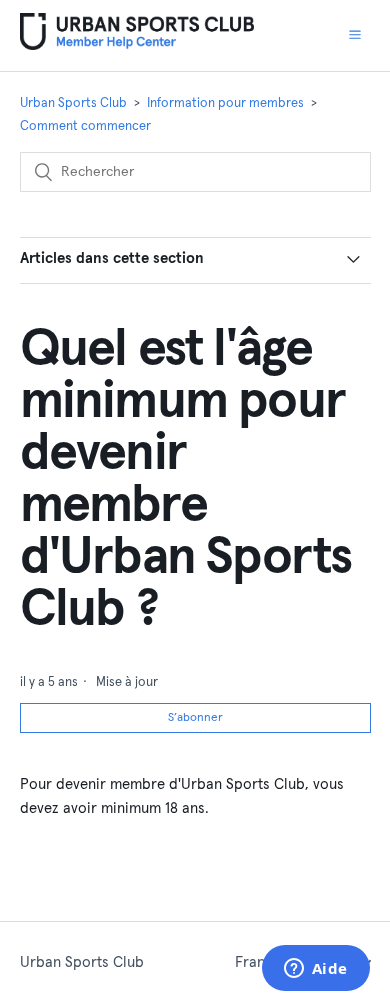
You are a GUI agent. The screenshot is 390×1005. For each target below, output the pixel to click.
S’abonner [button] (195, 718)
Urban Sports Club (73, 103)
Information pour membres (225, 103)
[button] (355, 35)
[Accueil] (137, 45)
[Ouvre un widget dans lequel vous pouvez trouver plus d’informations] (315, 970)
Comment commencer (85, 126)
